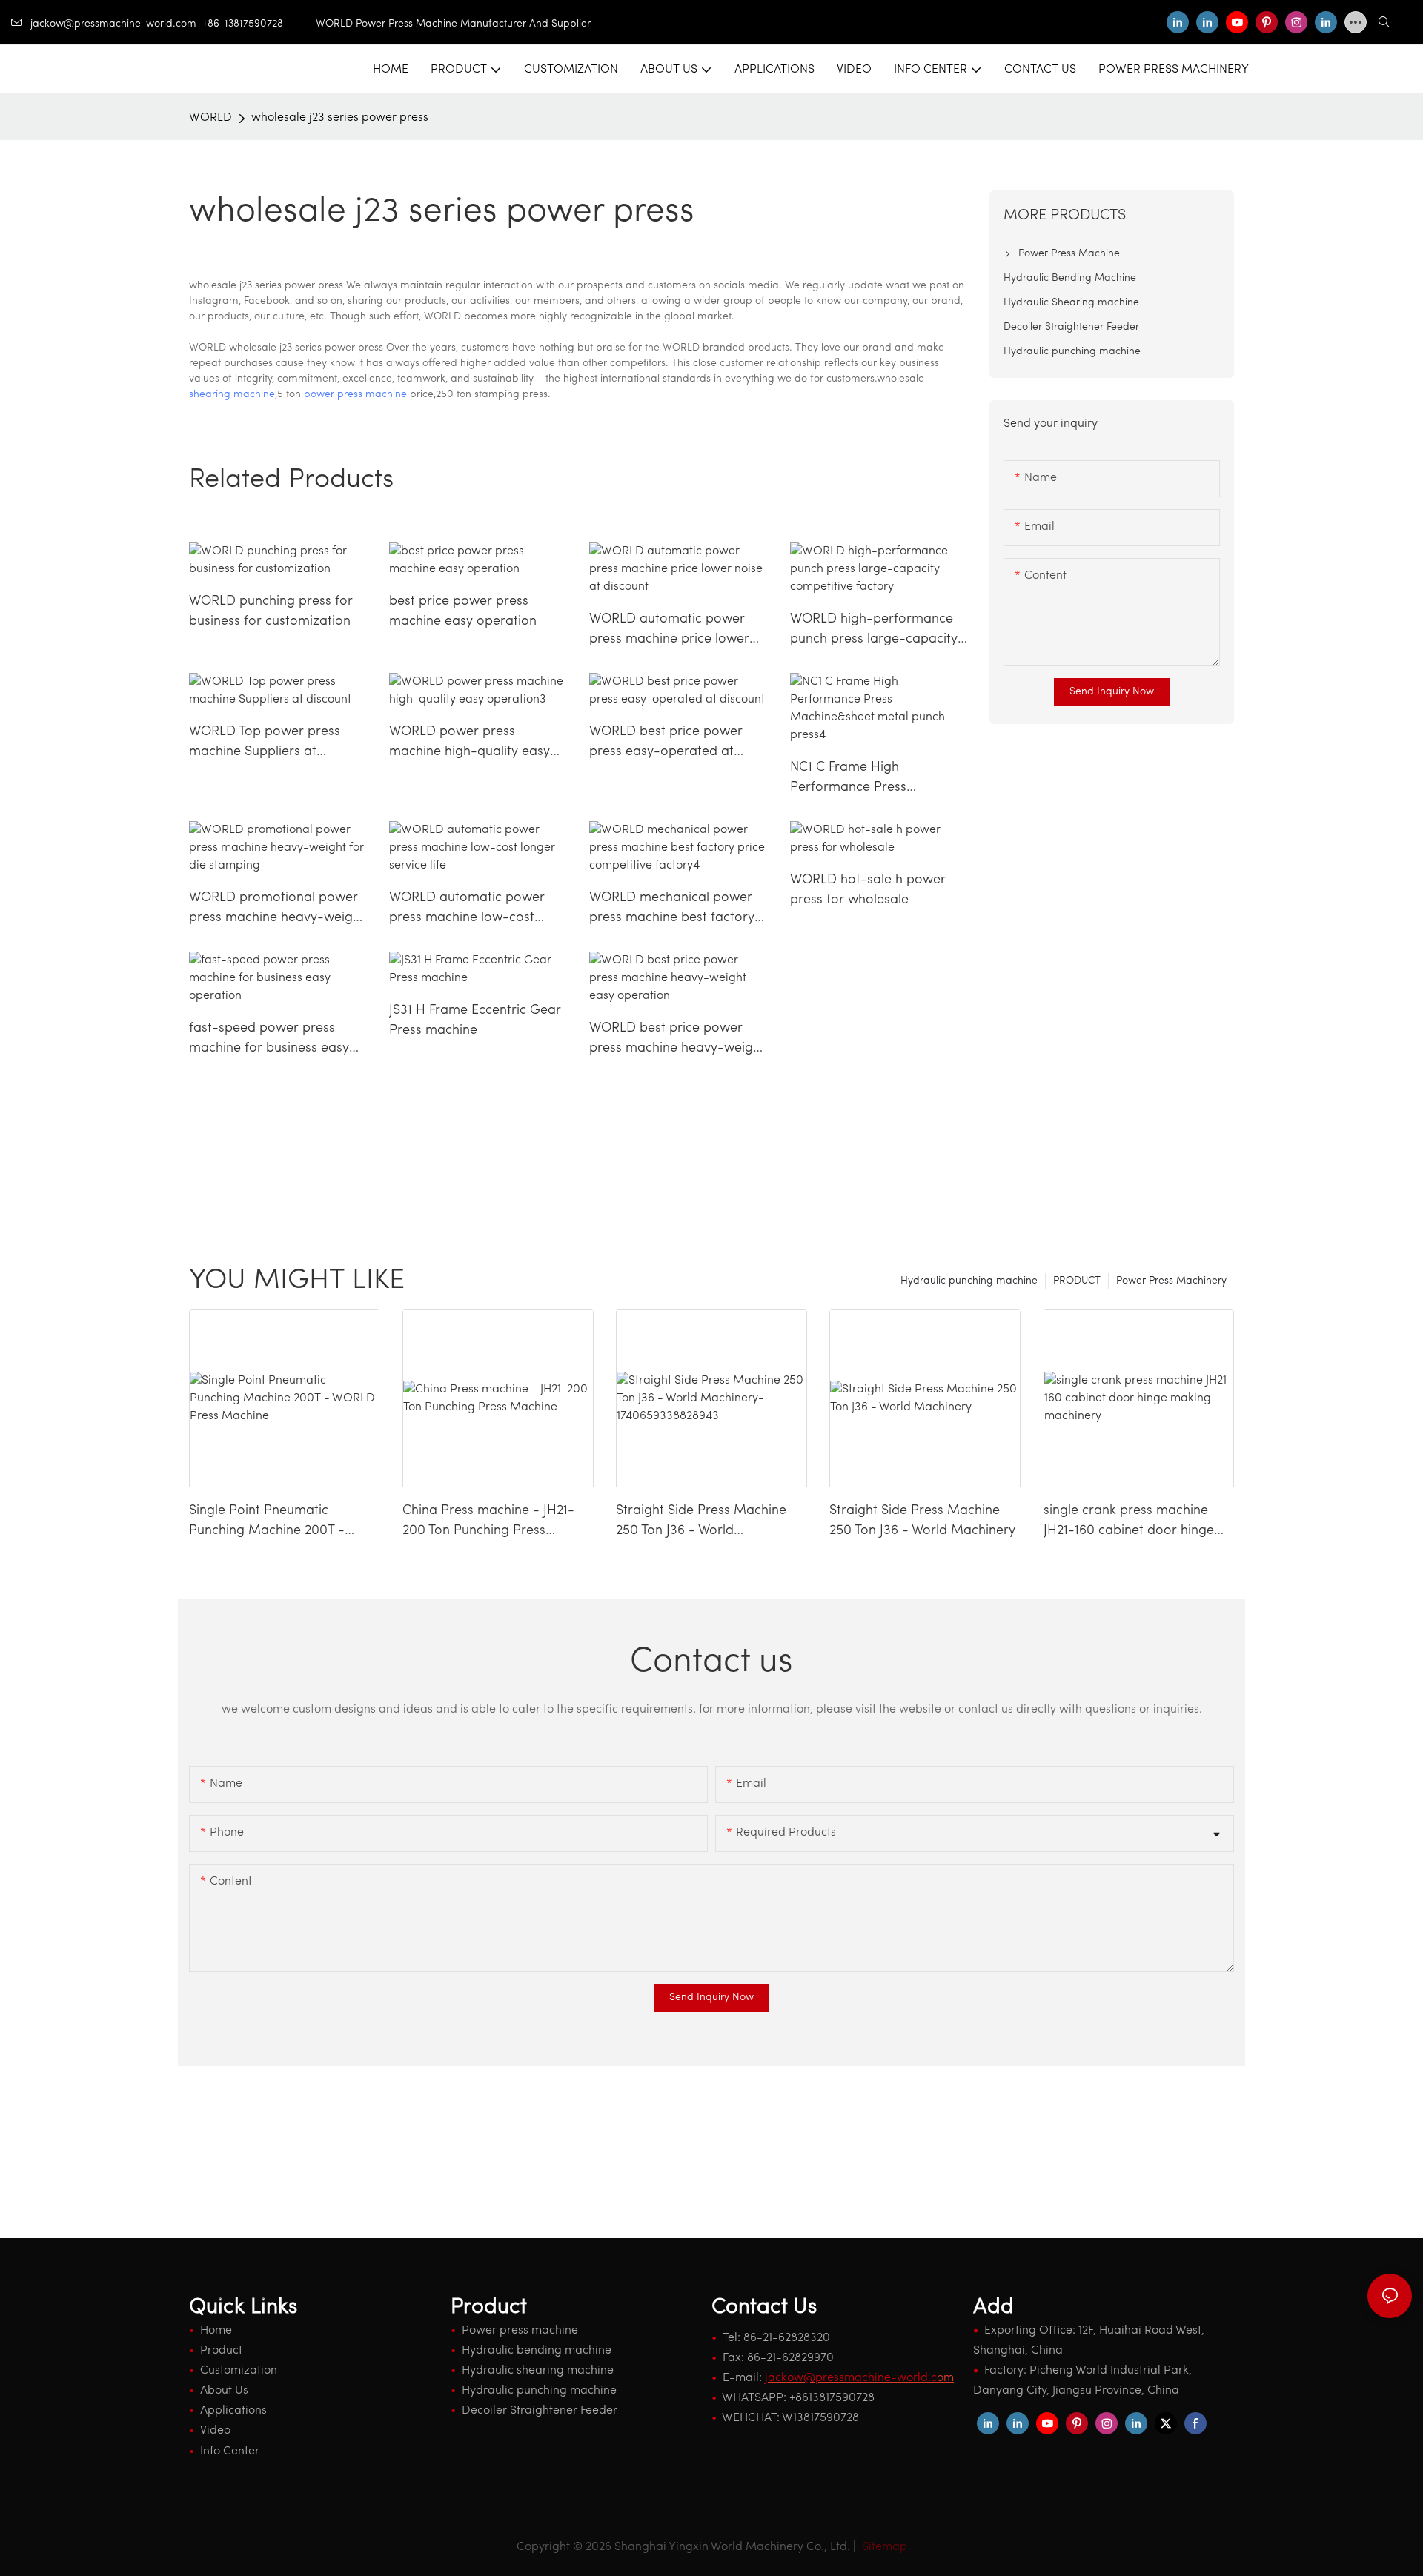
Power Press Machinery (1171, 1281)
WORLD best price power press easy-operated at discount (666, 744)
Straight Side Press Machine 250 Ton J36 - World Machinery (922, 1521)
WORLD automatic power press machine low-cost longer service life (467, 910)
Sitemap (883, 2547)
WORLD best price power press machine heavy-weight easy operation (677, 1040)
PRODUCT (1077, 1281)
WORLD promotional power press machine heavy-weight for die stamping (277, 910)
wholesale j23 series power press (340, 118)
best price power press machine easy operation (463, 612)
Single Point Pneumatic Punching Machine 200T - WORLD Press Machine (267, 1523)
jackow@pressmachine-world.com (113, 24)
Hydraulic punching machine (969, 1281)
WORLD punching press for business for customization (271, 612)
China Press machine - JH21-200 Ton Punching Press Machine (488, 1523)
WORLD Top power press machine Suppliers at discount (265, 744)
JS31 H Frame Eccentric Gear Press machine (475, 1021)
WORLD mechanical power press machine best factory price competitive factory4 (672, 910)
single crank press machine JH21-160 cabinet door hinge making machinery (1129, 1523)
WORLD (210, 118)
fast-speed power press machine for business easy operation (269, 1040)
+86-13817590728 (259, 24)
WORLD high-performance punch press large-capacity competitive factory (874, 631)
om (859, 2378)
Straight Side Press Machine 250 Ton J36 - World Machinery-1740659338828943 (709, 1523)
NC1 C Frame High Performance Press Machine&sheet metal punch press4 (877, 780)
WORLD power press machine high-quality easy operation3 (470, 744)
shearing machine (232, 395)
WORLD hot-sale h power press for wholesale (868, 890)
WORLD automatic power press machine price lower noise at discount (669, 631)
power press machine (355, 395)
